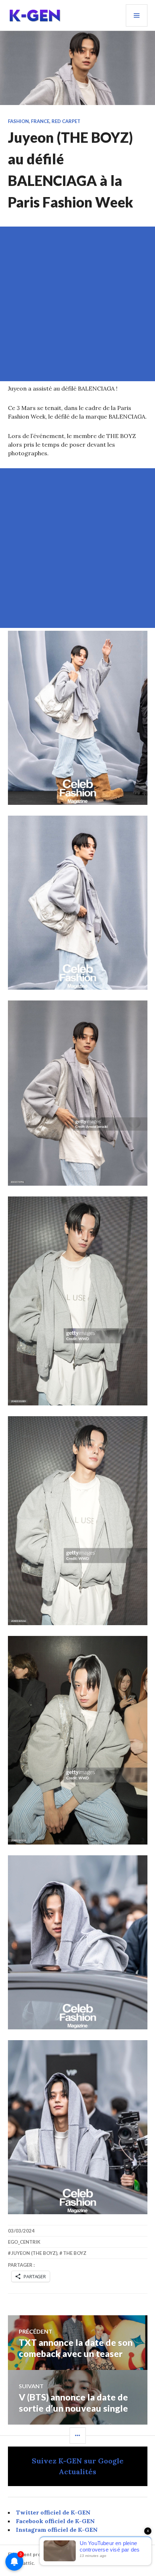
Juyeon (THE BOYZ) (34, 2253)
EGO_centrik (24, 2242)
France (40, 121)
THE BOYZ (75, 2253)
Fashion (18, 121)
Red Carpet (66, 121)
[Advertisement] (77, 304)
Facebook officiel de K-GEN (55, 2521)
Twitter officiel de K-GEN (53, 2512)
